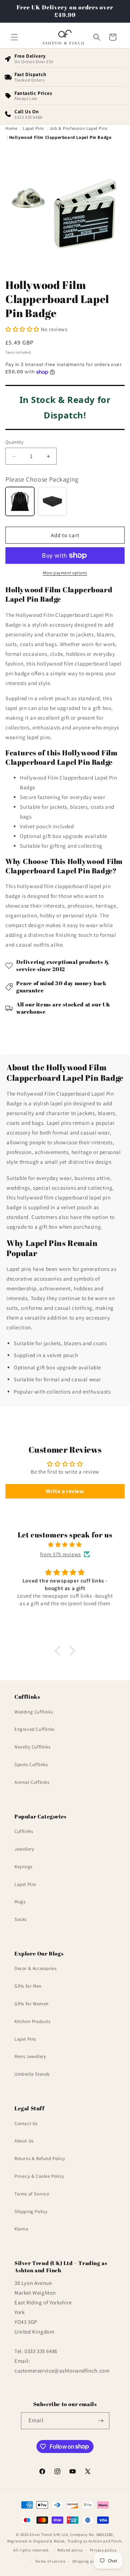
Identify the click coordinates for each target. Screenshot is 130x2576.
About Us (24, 2141)
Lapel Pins (25, 1884)
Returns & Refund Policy (40, 2158)
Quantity (14, 442)
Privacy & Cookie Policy (39, 2176)
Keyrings (23, 1867)
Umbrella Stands (32, 2074)
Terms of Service (32, 2194)
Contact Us (26, 2123)
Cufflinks (24, 1831)
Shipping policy (87, 2561)
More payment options (65, 573)
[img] (65, 1544)
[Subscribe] (101, 2421)
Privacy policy (103, 2550)
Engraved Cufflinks (34, 1729)
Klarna (21, 2229)
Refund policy (70, 2550)
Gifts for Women (32, 2004)
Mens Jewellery (30, 2056)
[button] (14, 37)
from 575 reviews (60, 1554)
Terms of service (50, 2561)
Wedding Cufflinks (34, 1712)
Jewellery (24, 1849)
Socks (21, 1919)
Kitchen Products (32, 2021)
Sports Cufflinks (31, 1765)
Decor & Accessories (35, 1968)
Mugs (20, 1902)
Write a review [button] (65, 1491)
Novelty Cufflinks (32, 1747)
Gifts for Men (28, 1986)
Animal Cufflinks (32, 1782)
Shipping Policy (31, 2211)
